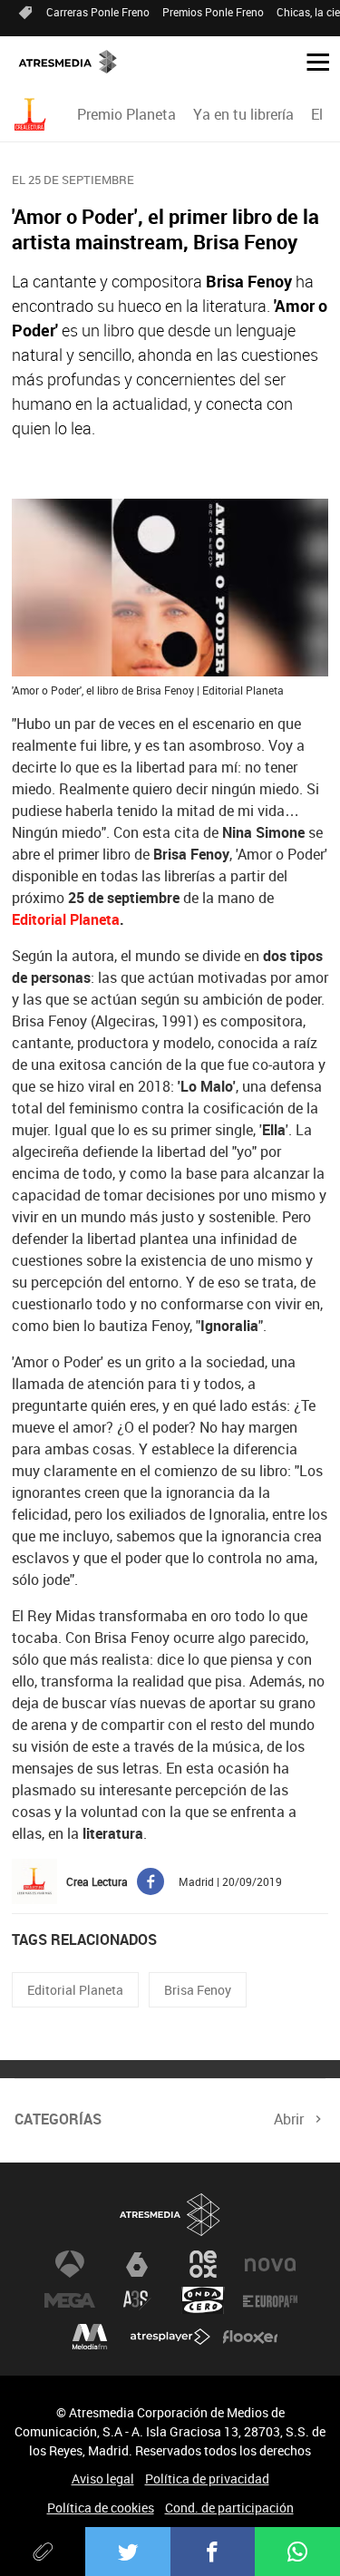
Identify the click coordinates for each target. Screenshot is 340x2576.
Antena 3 (70, 2264)
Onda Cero (203, 2300)
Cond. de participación (229, 2508)
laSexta (137, 2264)
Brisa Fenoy (198, 1990)
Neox (203, 2264)
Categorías (58, 2119)
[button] (311, 61)
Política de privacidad (207, 2479)
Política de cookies (101, 2508)
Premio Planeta (126, 114)
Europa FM (270, 2300)
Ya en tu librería (243, 114)
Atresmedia (170, 2215)
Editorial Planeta (66, 919)
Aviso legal (103, 2479)
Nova (270, 2264)
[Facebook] (213, 2552)
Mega (70, 2300)
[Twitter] (128, 2552)
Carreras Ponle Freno (98, 12)
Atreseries (137, 2300)
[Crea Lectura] (33, 115)
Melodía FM (90, 2337)
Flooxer (250, 2337)
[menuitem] (126, 114)
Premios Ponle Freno (213, 12)
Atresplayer (170, 2337)
